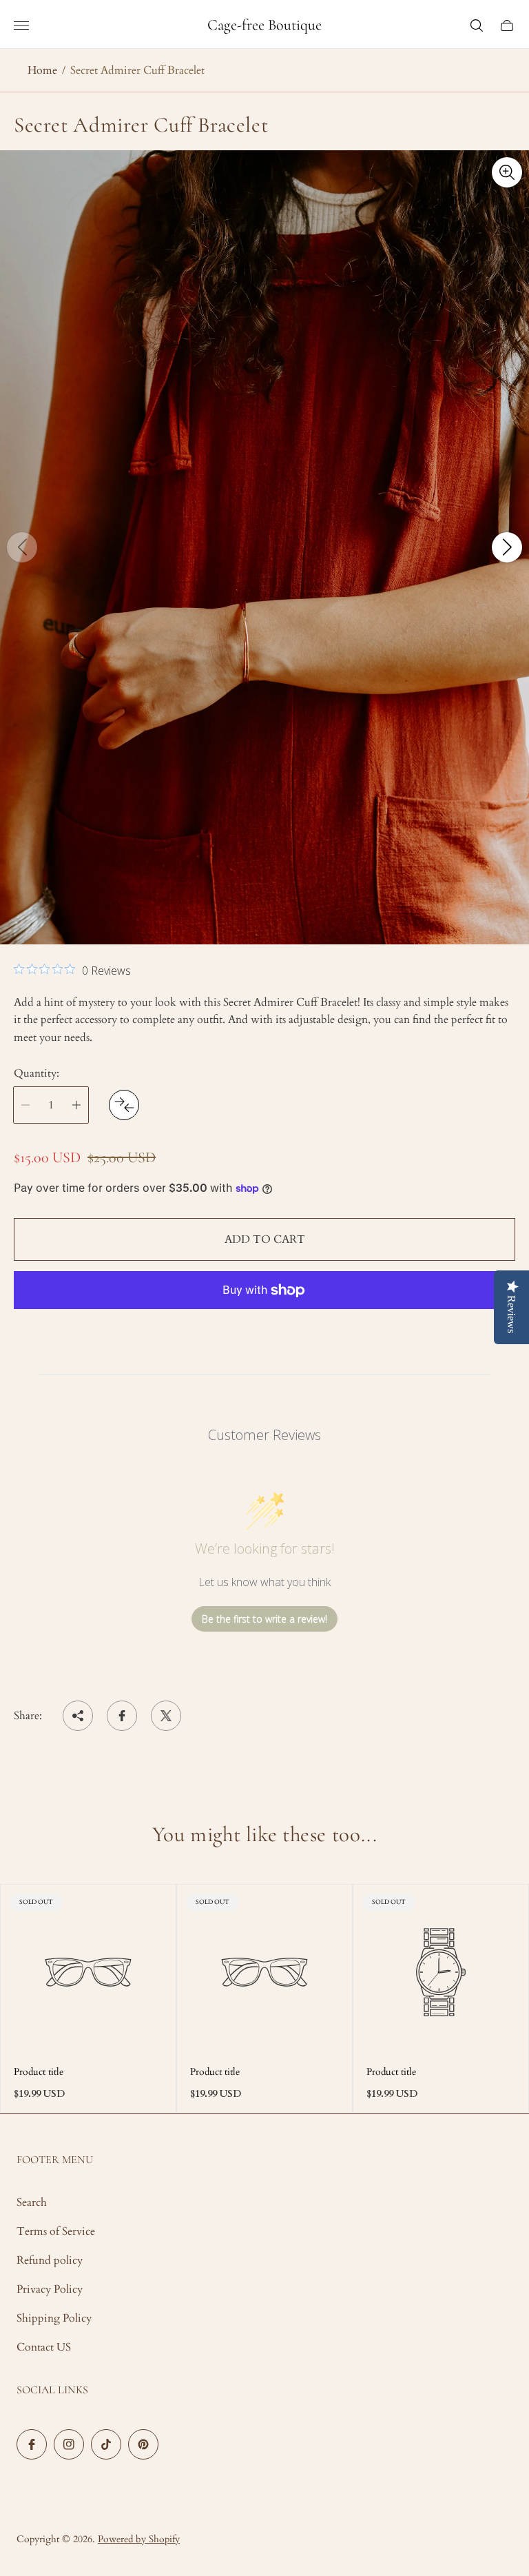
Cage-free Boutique (264, 25)
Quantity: (37, 1073)
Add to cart (265, 1239)
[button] (248, 957)
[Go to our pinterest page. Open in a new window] (143, 2444)
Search (32, 2202)
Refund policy (50, 2260)
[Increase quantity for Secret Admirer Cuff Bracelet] (76, 1105)
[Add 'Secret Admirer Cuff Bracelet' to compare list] (124, 1105)
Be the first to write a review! (264, 1619)
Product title (39, 2072)
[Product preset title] (88, 1972)
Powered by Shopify (139, 2539)
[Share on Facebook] (122, 1716)
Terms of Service (56, 2231)
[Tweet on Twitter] (166, 1716)
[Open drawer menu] (21, 26)
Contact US (44, 2347)
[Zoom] (507, 172)
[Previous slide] (22, 547)
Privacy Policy (50, 2289)
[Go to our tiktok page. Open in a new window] (106, 2444)
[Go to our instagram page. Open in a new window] (69, 2444)
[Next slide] (507, 547)
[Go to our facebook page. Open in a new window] (32, 2444)
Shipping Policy (54, 2318)
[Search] (477, 26)
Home (42, 70)
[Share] (78, 1716)
